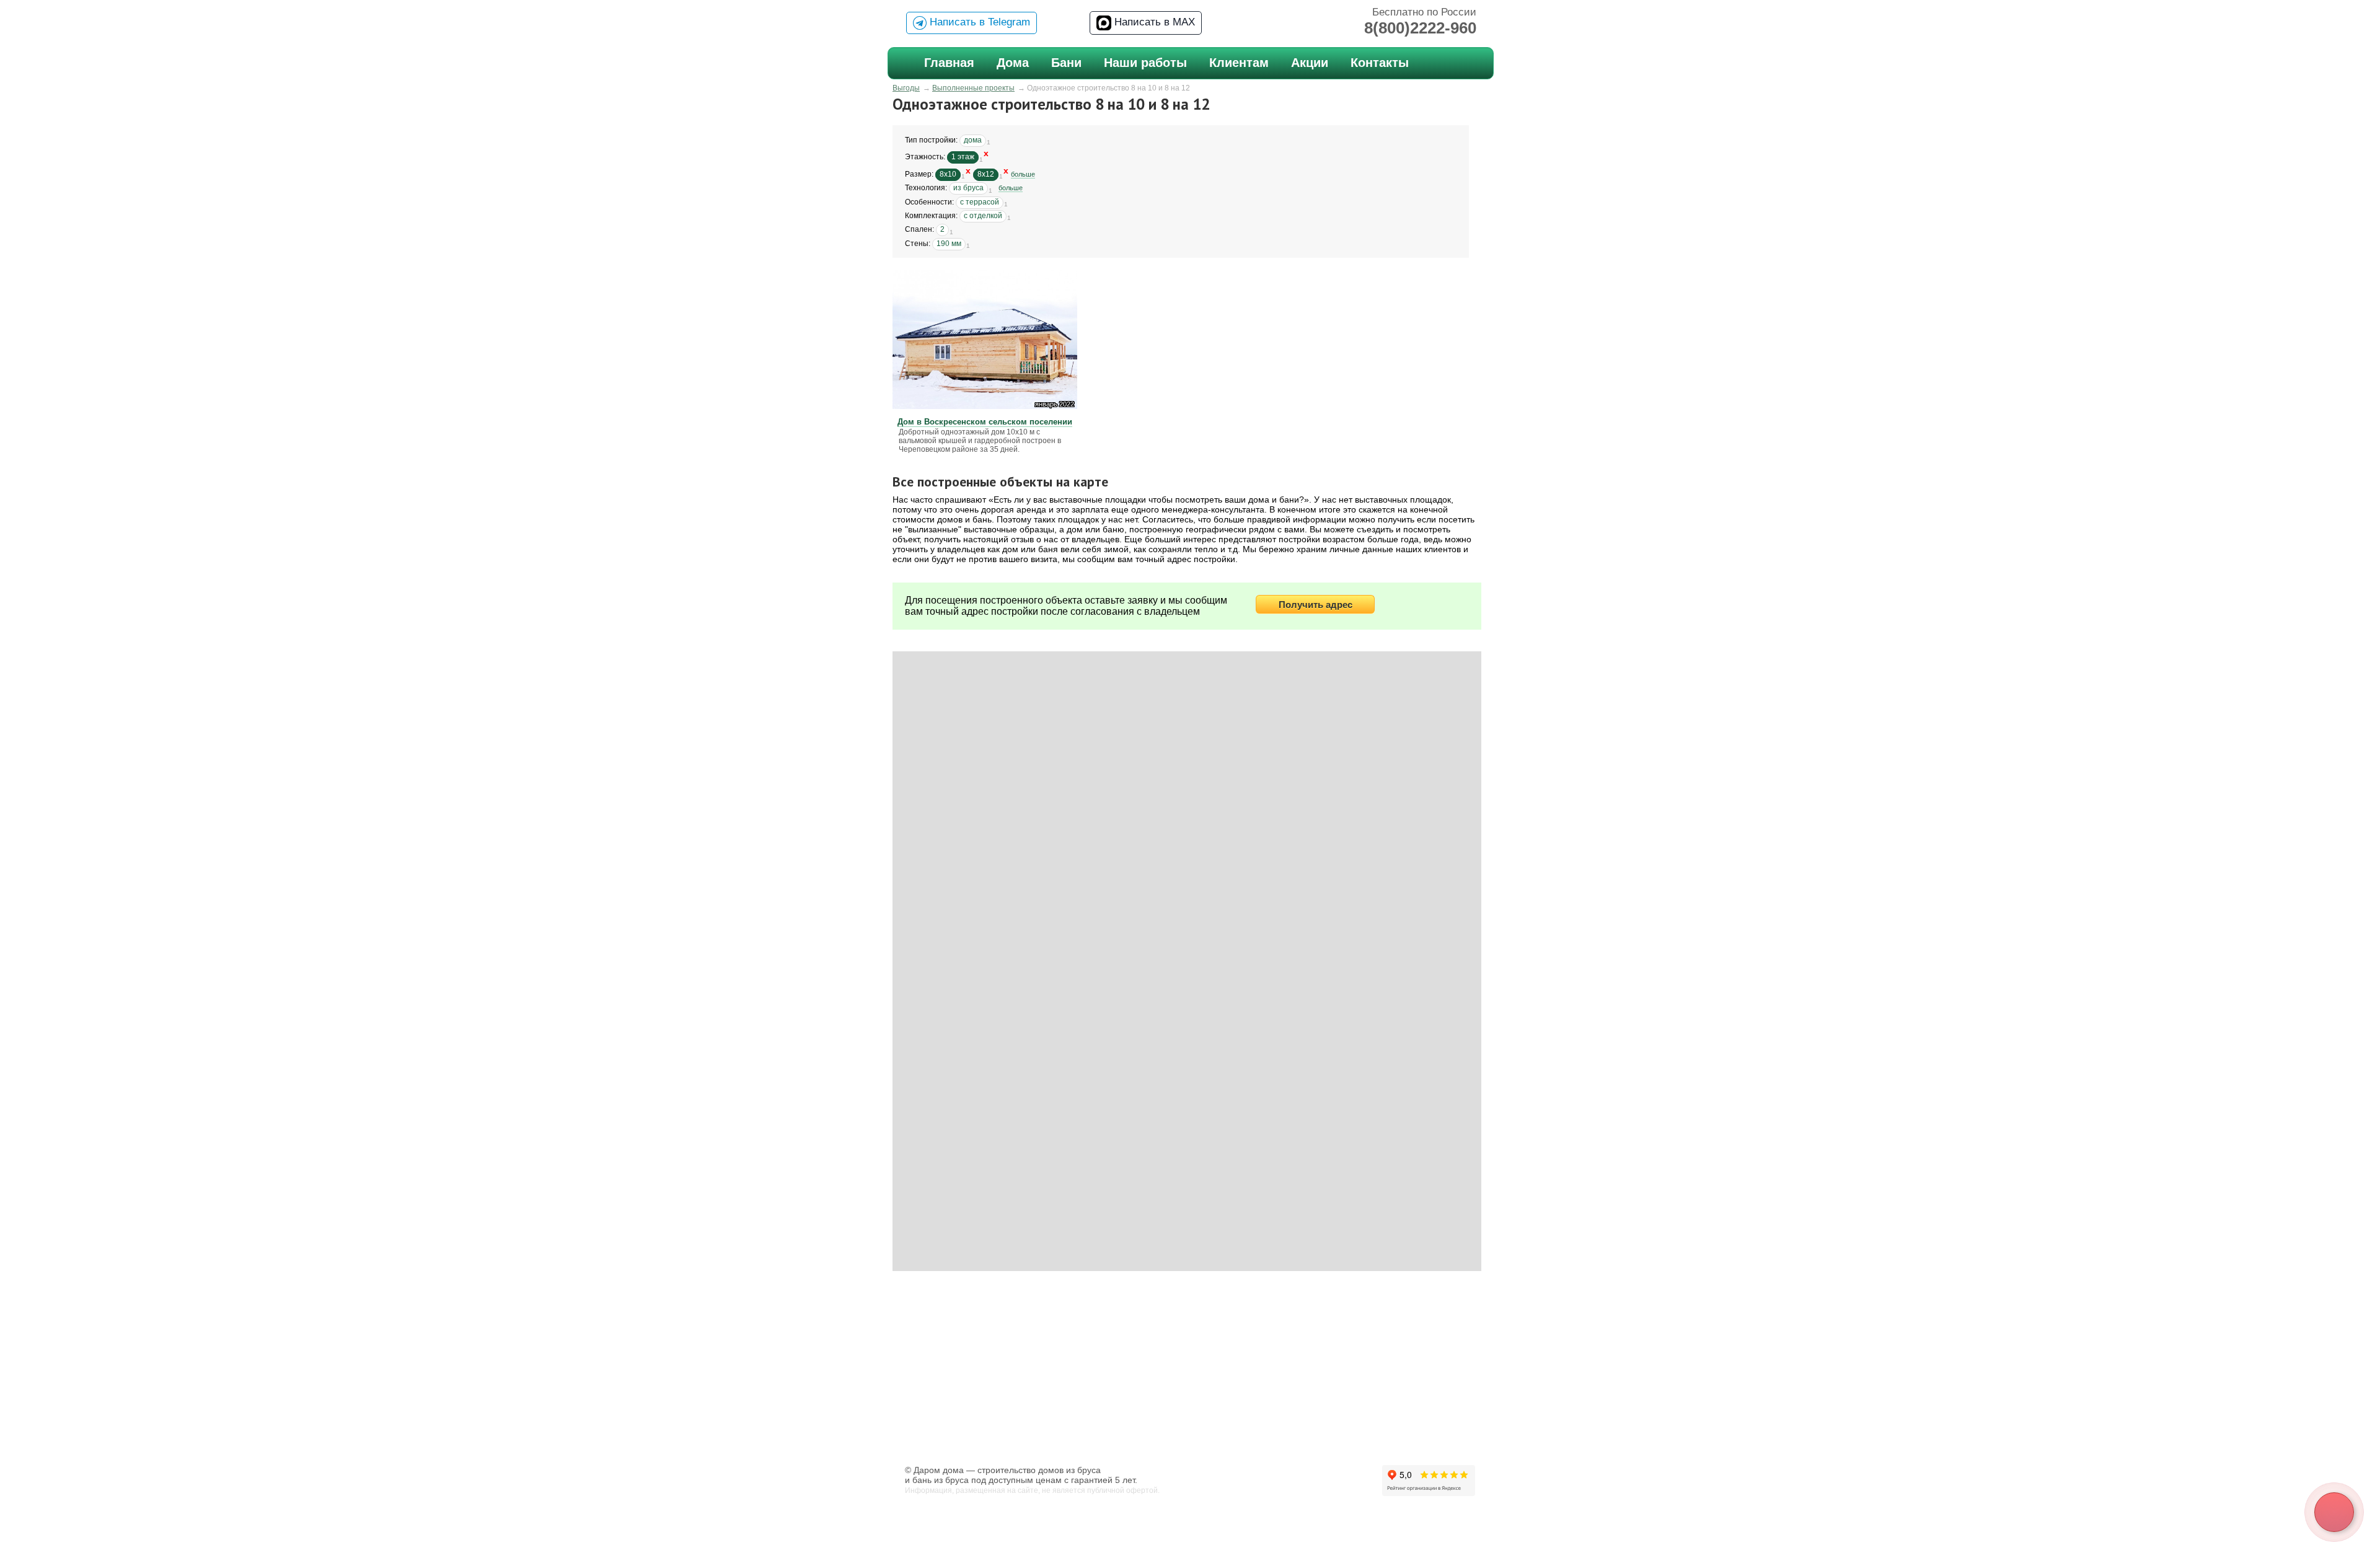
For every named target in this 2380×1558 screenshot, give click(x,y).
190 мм (949, 244)
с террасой (980, 202)
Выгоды (906, 88)
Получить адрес (1316, 605)
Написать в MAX (1153, 22)
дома (973, 140)
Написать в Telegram (978, 22)
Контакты (1380, 63)
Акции (1310, 63)
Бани (1066, 63)
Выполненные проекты (973, 88)
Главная (949, 63)
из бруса (968, 188)
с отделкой (983, 216)
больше (1023, 174)
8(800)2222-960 (1420, 28)
